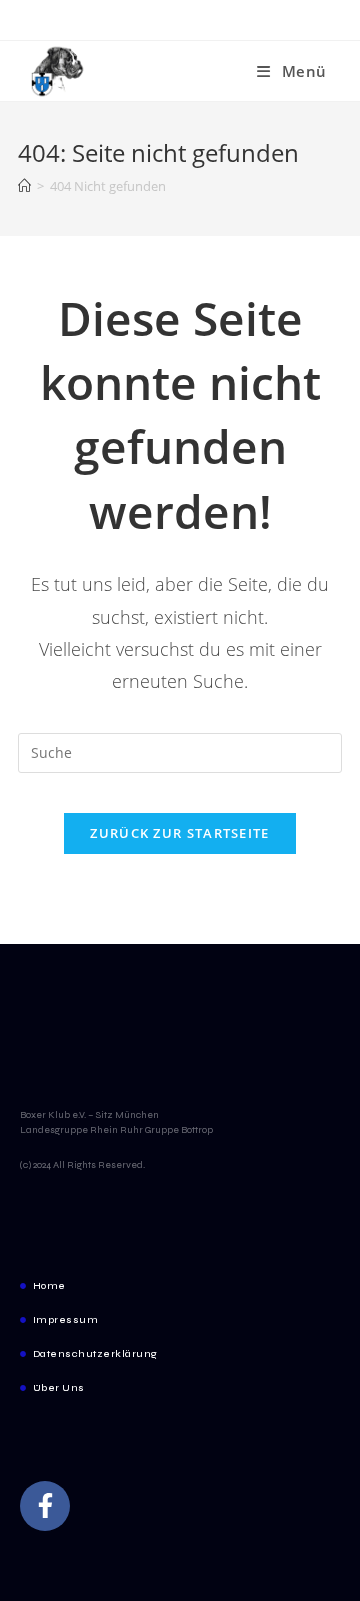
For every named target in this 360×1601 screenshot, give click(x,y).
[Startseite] (24, 186)
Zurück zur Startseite (179, 833)
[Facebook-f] (45, 1506)
